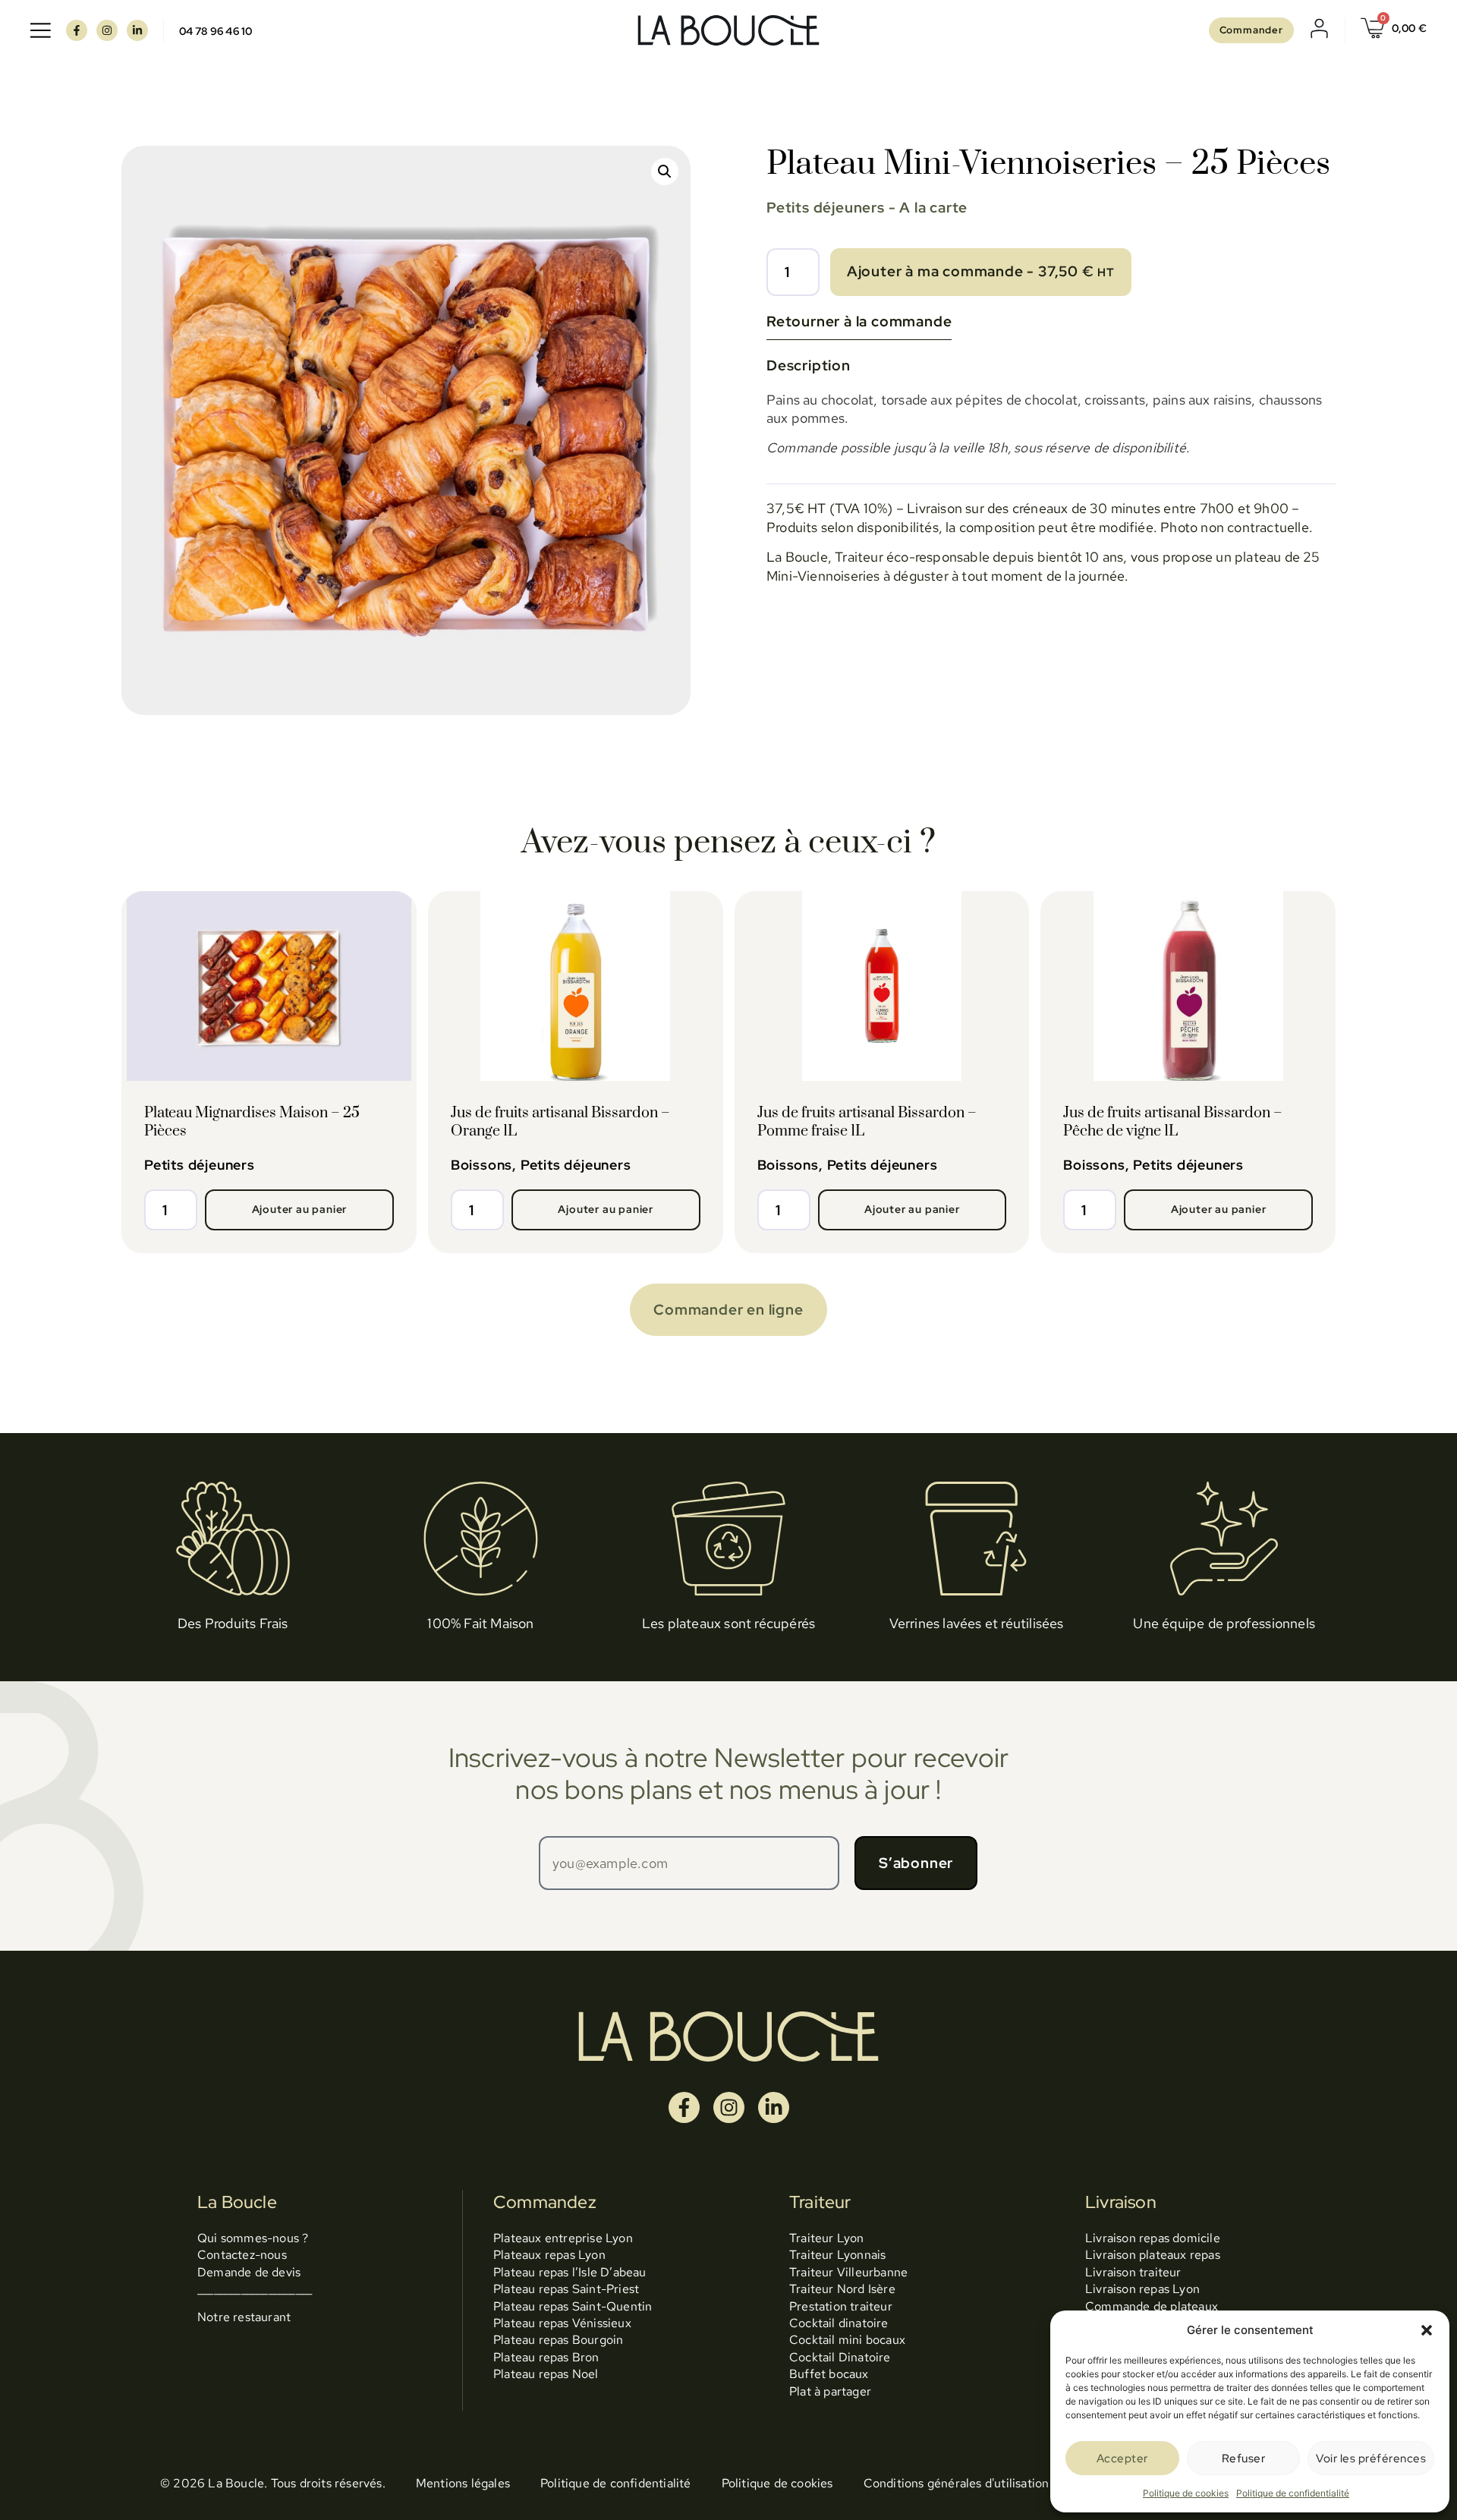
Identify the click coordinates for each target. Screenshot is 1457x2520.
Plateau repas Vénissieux (562, 2323)
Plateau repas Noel (546, 2374)
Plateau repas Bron (546, 2357)
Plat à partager (830, 2391)
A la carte (933, 207)
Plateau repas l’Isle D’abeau (570, 2272)
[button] (1427, 2330)
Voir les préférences (1371, 2459)
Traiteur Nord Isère (842, 2289)
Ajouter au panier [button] (300, 1209)
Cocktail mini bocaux (847, 2340)
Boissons (481, 1165)
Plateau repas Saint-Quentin (573, 2306)
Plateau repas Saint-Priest (566, 2289)
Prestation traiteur (841, 2306)
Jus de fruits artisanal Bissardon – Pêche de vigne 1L (1173, 1122)
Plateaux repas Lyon (549, 2255)
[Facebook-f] (77, 30)
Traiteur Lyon (827, 2238)
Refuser (1244, 2459)
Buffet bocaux (829, 2374)
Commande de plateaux (1152, 2306)
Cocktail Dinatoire (840, 2357)
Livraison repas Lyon (1142, 2289)
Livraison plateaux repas (1153, 2255)
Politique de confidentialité (1293, 2493)
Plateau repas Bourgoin (558, 2340)
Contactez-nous (242, 2255)
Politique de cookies (1186, 2493)
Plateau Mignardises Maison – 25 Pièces (252, 1122)
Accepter (1122, 2459)
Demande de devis (249, 2272)
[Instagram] (107, 30)
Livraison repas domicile (1153, 2238)
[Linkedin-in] (137, 30)
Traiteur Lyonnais (837, 2255)
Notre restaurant (244, 2317)
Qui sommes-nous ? (253, 2238)
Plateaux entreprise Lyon (563, 2238)
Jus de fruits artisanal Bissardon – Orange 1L (560, 1122)
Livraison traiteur (1133, 2272)
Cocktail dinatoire (839, 2323)
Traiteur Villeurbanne (848, 2272)
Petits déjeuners (826, 207)
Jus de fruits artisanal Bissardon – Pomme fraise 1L (867, 1122)
